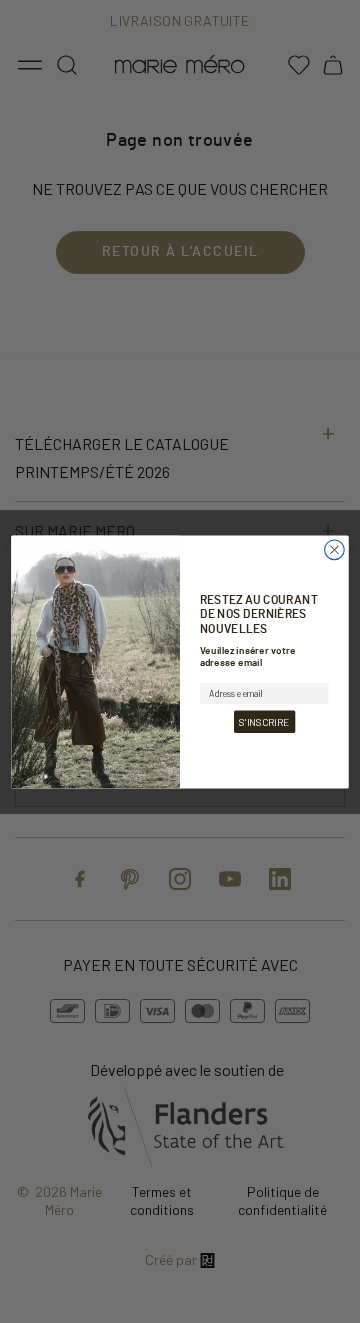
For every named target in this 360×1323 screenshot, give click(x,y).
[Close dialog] (335, 549)
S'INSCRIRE (264, 721)
